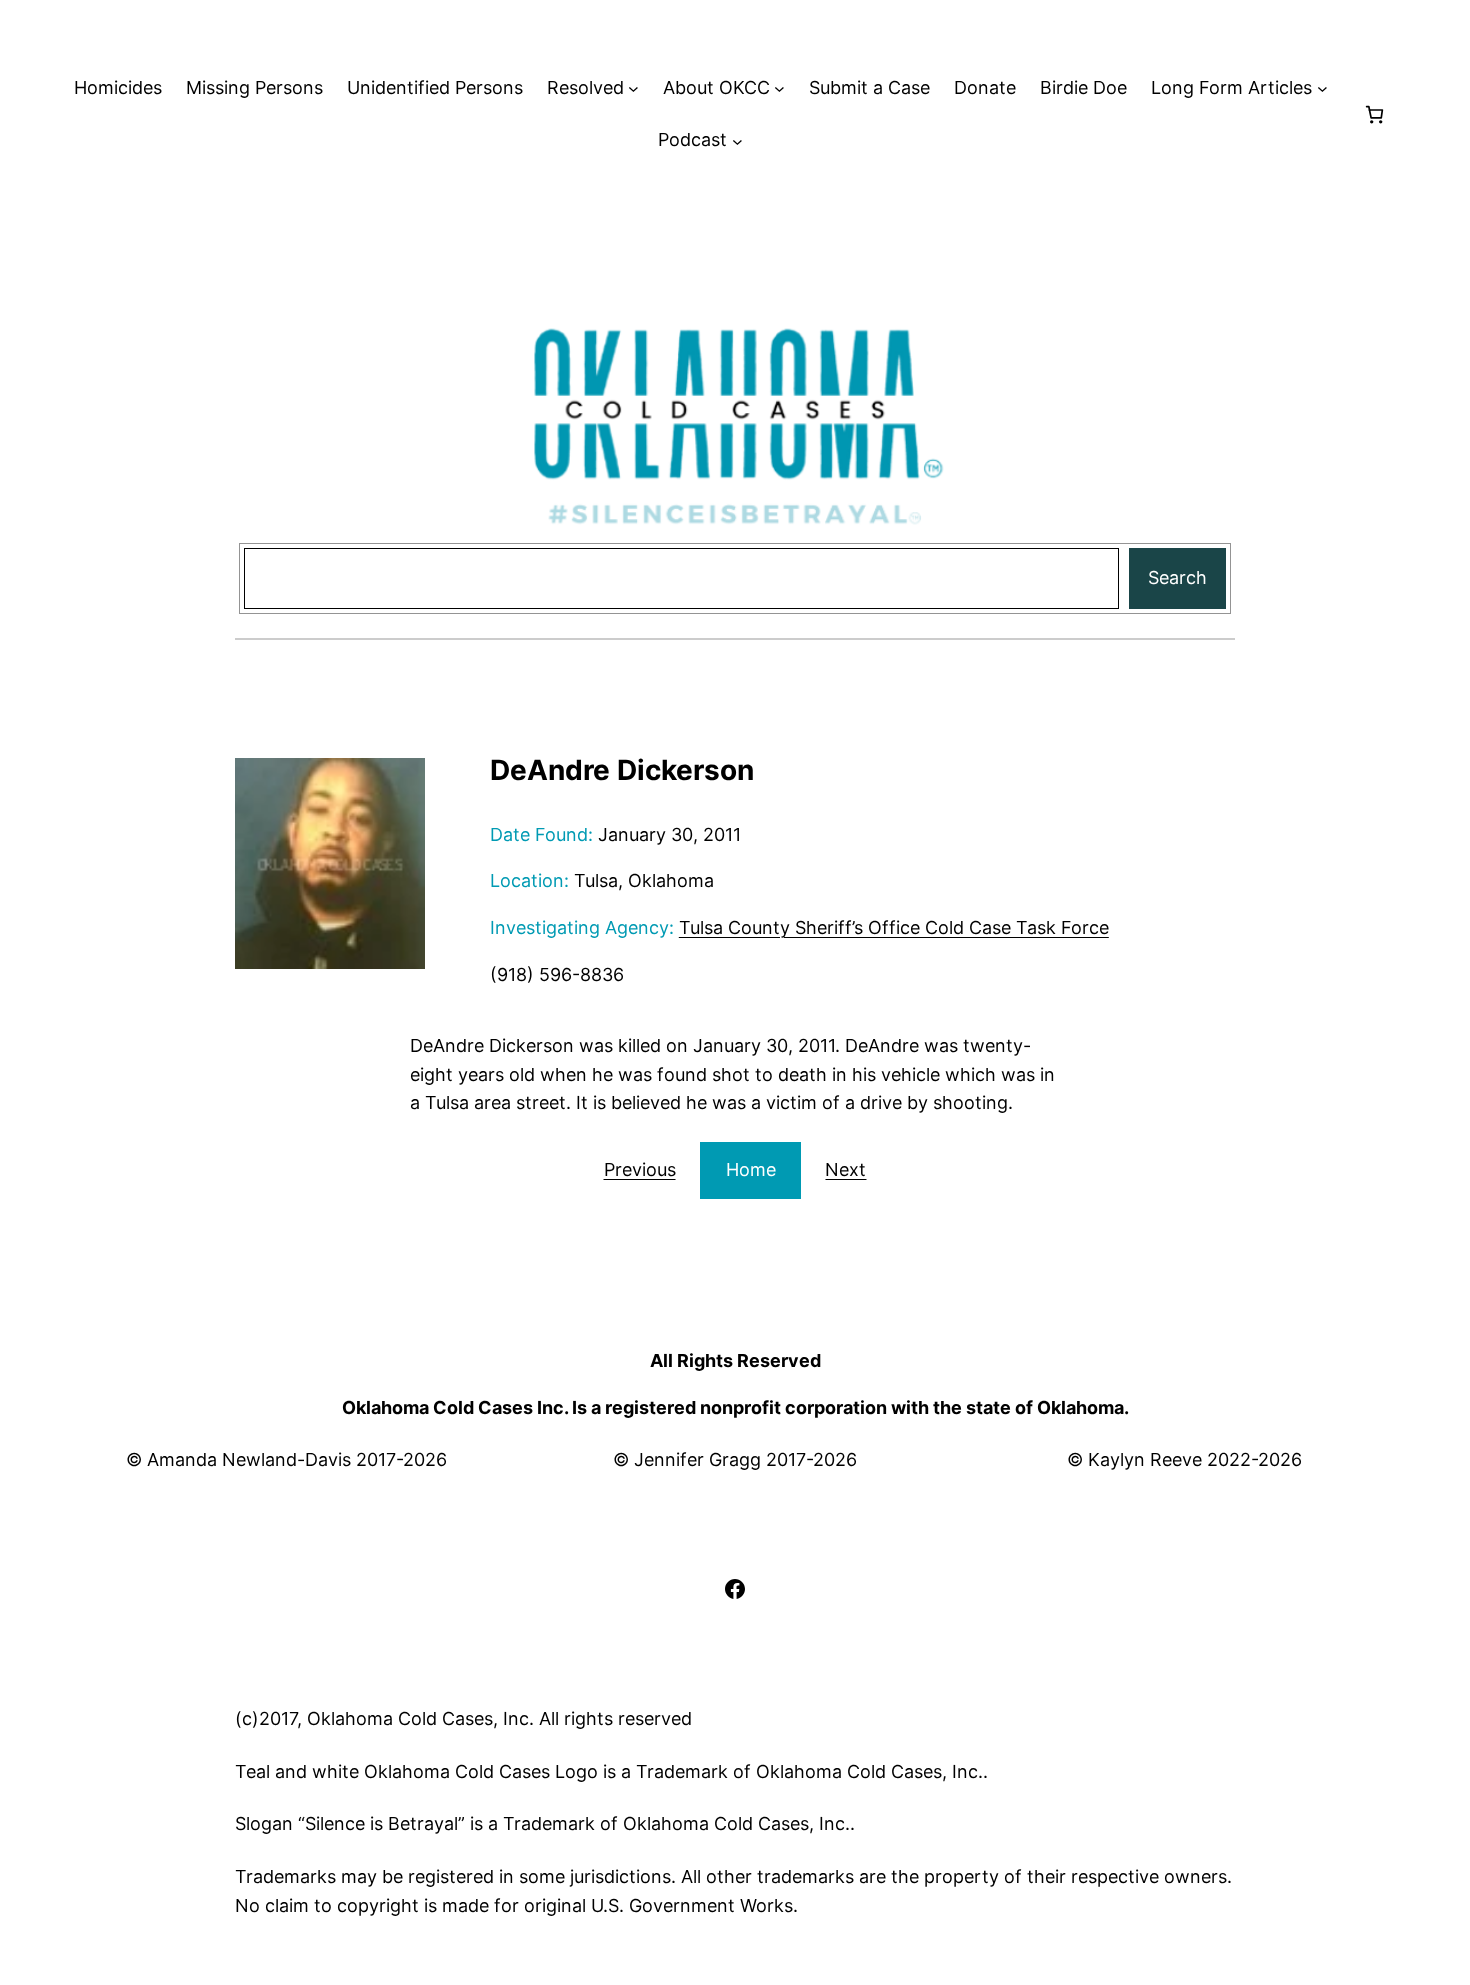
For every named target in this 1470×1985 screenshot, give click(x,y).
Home (751, 1169)
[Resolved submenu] (633, 88)
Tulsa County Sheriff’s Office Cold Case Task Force (894, 927)
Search (1177, 577)
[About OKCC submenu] (779, 88)
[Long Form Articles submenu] (1322, 88)
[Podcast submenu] (737, 140)
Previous (640, 1169)
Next (845, 1169)
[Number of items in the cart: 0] (1374, 114)
